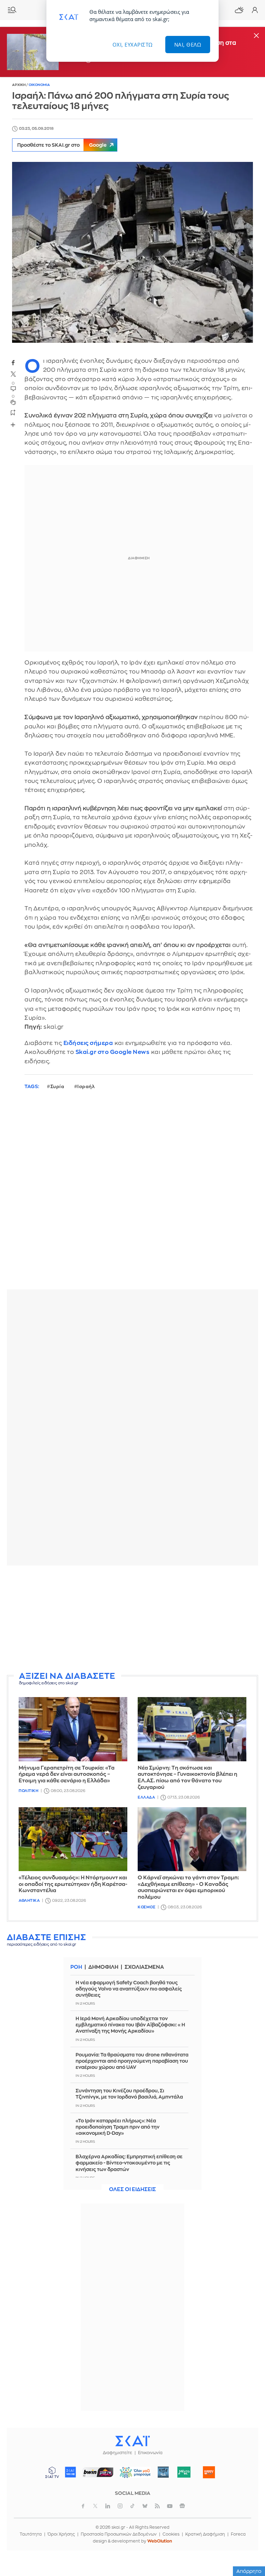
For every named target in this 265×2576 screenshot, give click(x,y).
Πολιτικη (28, 1791)
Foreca (238, 2534)
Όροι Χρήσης (61, 2534)
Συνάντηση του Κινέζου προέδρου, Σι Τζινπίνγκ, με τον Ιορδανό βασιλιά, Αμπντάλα (129, 2094)
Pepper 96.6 (163, 2472)
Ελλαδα (146, 1797)
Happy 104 (209, 2472)
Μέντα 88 (184, 2472)
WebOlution (160, 2541)
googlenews (182, 2506)
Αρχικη (19, 85)
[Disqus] (132, 1195)
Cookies (171, 2534)
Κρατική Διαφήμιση (205, 2534)
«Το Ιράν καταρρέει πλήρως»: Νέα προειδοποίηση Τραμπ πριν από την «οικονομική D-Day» (117, 2127)
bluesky (145, 2506)
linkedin (108, 2506)
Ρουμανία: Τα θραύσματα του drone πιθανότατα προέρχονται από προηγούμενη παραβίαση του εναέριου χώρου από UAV (132, 2061)
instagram (120, 2506)
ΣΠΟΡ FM (98, 2472)
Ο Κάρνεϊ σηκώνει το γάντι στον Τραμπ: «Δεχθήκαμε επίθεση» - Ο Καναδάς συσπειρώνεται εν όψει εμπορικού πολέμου (188, 1887)
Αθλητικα (29, 1901)
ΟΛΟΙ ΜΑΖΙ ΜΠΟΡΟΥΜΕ (133, 2475)
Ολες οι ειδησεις (132, 2190)
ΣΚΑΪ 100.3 (70, 2472)
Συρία (57, 1087)
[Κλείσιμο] (256, 36)
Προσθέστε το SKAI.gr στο (62, 145)
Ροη (76, 1967)
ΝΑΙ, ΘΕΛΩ (188, 45)
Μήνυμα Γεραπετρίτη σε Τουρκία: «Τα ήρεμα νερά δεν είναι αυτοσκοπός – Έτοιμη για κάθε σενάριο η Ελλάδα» (67, 1775)
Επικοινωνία (150, 2453)
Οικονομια (39, 85)
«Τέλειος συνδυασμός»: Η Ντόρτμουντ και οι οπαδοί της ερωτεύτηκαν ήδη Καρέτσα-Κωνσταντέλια (73, 1884)
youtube (170, 2506)
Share (13, 425)
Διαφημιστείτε (117, 2453)
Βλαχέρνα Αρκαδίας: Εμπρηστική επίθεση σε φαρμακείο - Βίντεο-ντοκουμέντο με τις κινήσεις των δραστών (129, 2163)
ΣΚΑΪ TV (52, 2472)
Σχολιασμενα (144, 1967)
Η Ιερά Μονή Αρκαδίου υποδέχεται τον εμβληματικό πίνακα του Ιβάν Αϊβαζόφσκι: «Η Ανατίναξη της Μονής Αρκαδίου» (130, 2025)
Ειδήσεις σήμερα (88, 1043)
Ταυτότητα (31, 2534)
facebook (13, 362)
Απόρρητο (249, 2571)
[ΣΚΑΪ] (132, 2441)
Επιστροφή (248, 2531)
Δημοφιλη (103, 1967)
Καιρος (239, 10)
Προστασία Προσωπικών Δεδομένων (119, 2534)
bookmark (13, 412)
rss (157, 2506)
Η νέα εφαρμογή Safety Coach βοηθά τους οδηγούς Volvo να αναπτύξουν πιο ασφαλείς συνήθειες (129, 1989)
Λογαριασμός (255, 10)
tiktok (132, 2506)
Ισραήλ (86, 1087)
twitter (13, 374)
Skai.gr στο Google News (113, 1052)
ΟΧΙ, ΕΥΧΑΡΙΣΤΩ (133, 45)
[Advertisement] (132, 1619)
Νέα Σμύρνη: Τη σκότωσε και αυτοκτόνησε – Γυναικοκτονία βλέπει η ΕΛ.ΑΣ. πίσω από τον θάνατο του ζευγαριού (188, 1778)
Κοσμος (146, 1907)
